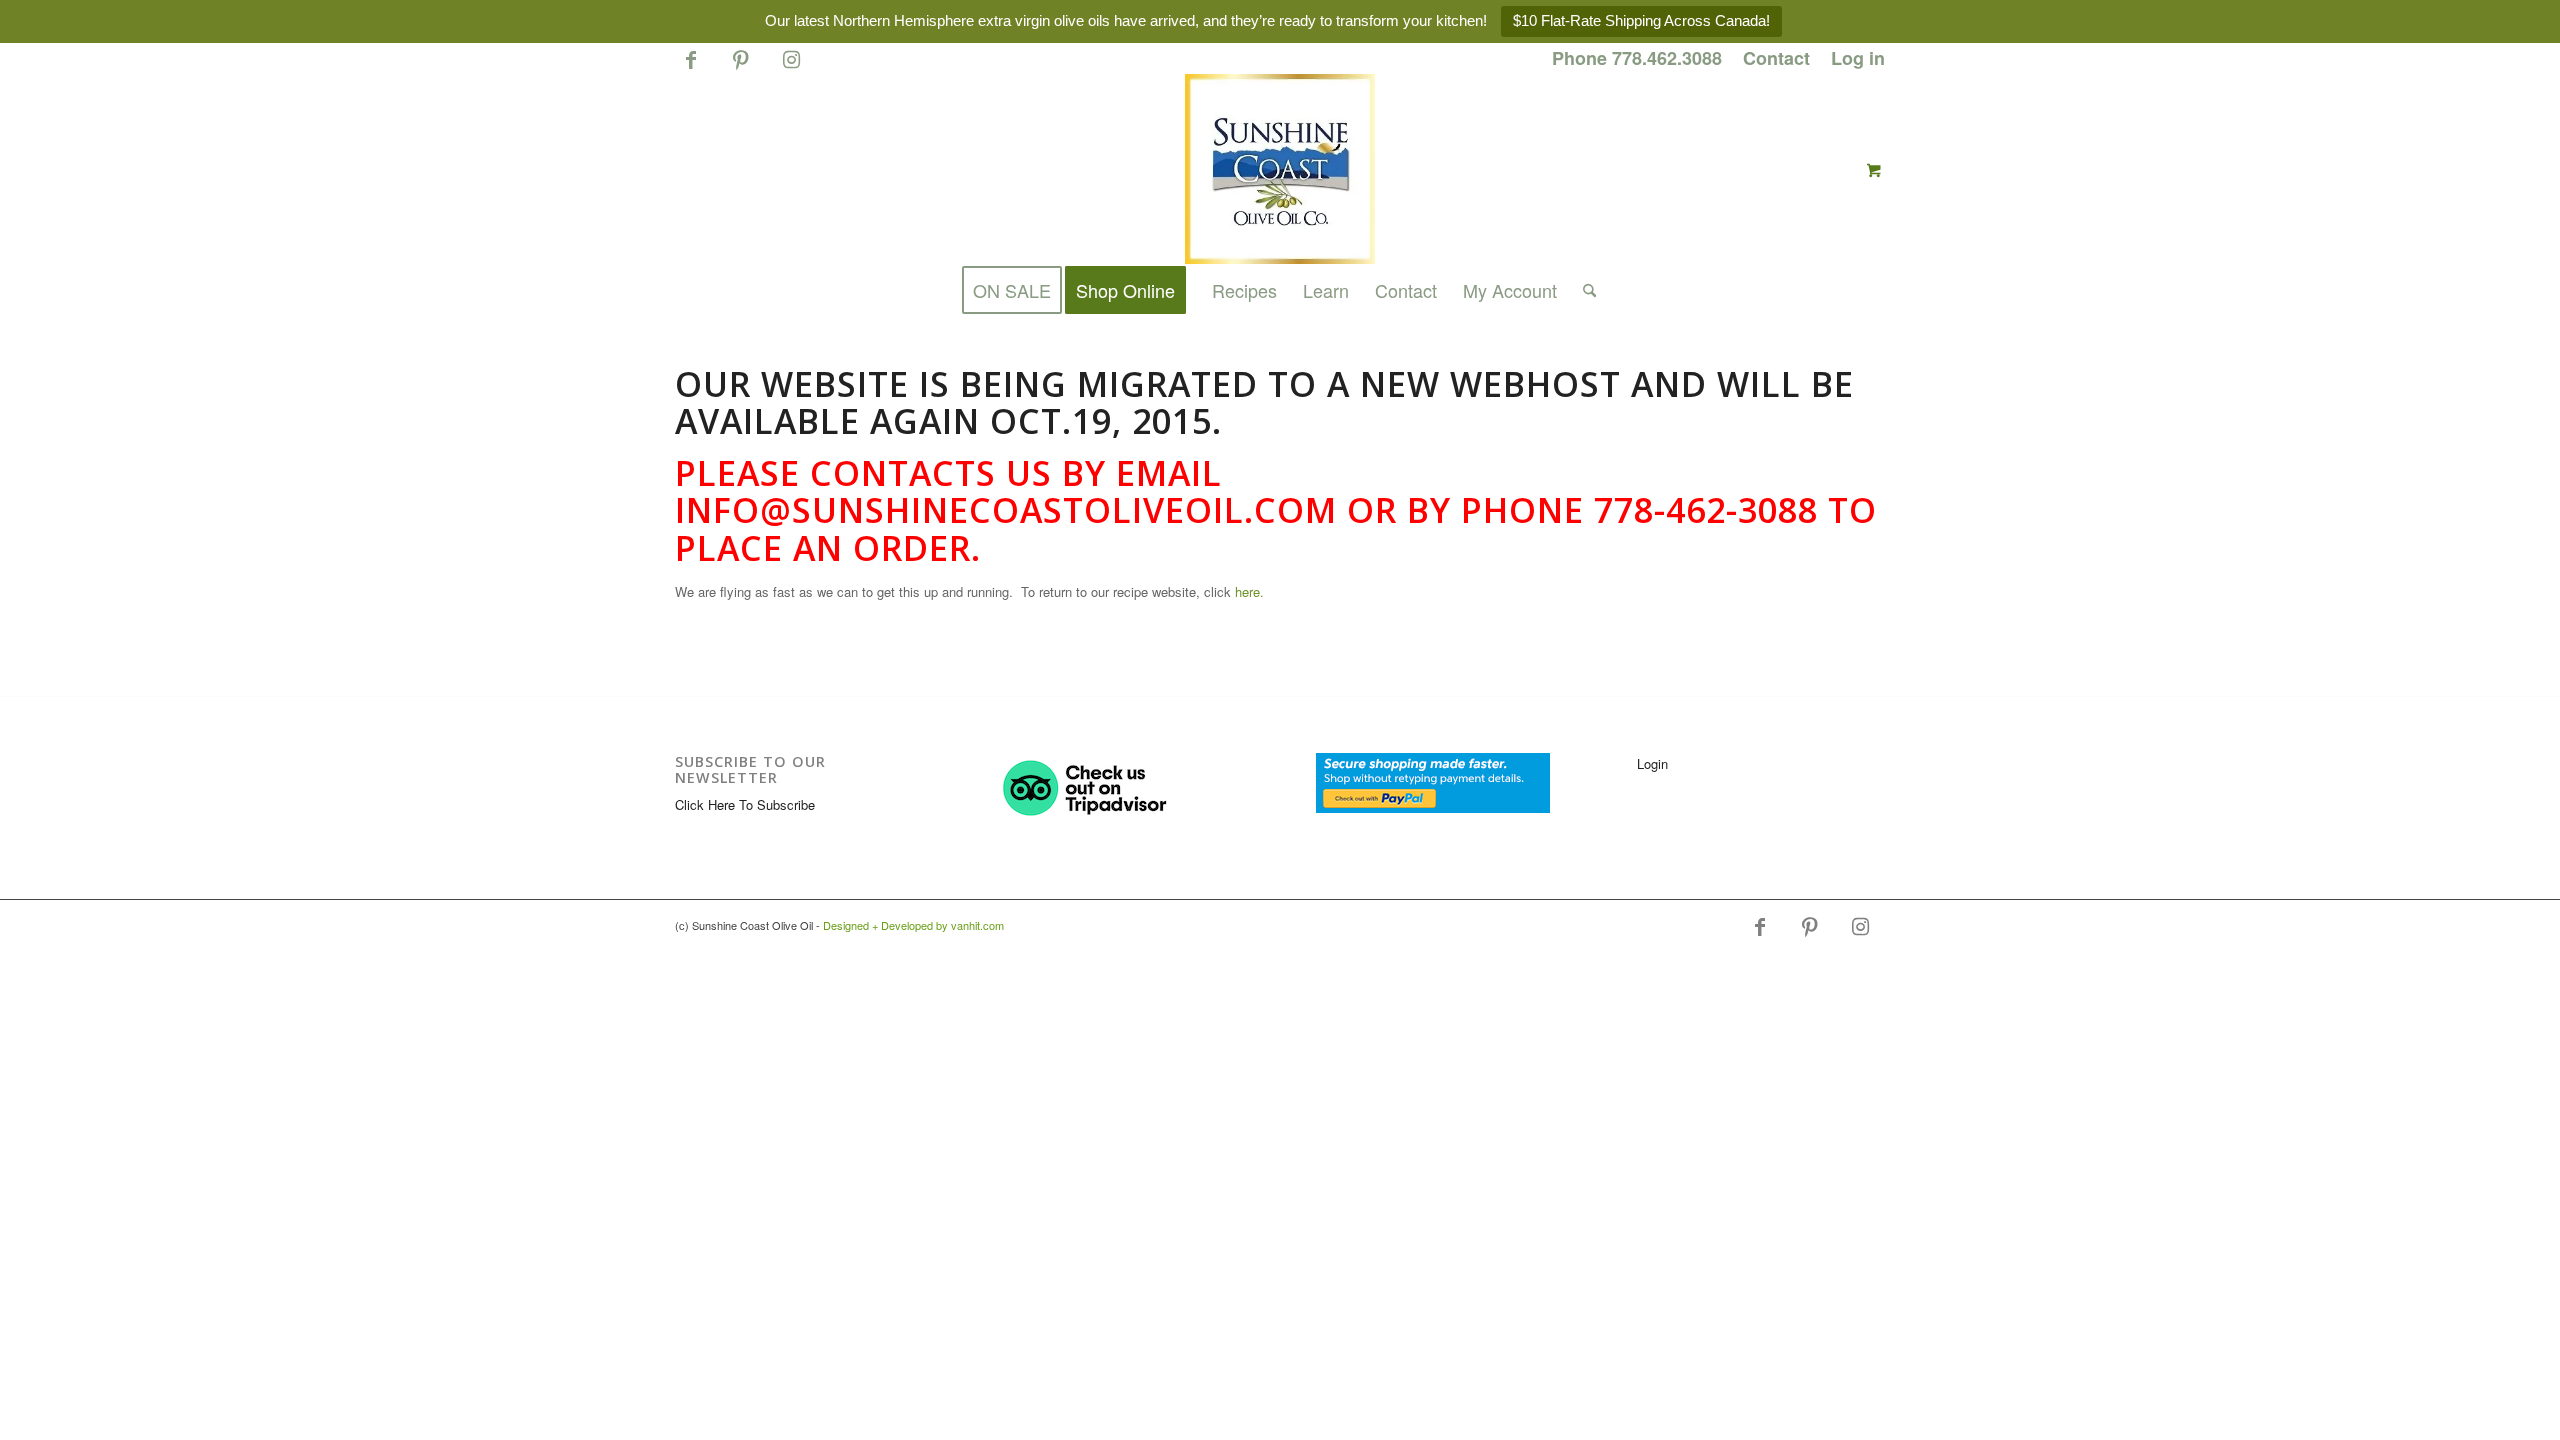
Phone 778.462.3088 (1637, 58)
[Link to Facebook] (690, 68)
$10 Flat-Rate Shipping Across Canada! (1641, 20)
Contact (1776, 58)
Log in (1858, 58)
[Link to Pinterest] (740, 68)
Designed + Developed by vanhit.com (913, 925)
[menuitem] (1637, 59)
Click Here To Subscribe (745, 804)
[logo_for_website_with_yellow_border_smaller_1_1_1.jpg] (1280, 169)
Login (1652, 763)
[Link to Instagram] (791, 68)
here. (1249, 591)
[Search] (1583, 290)
